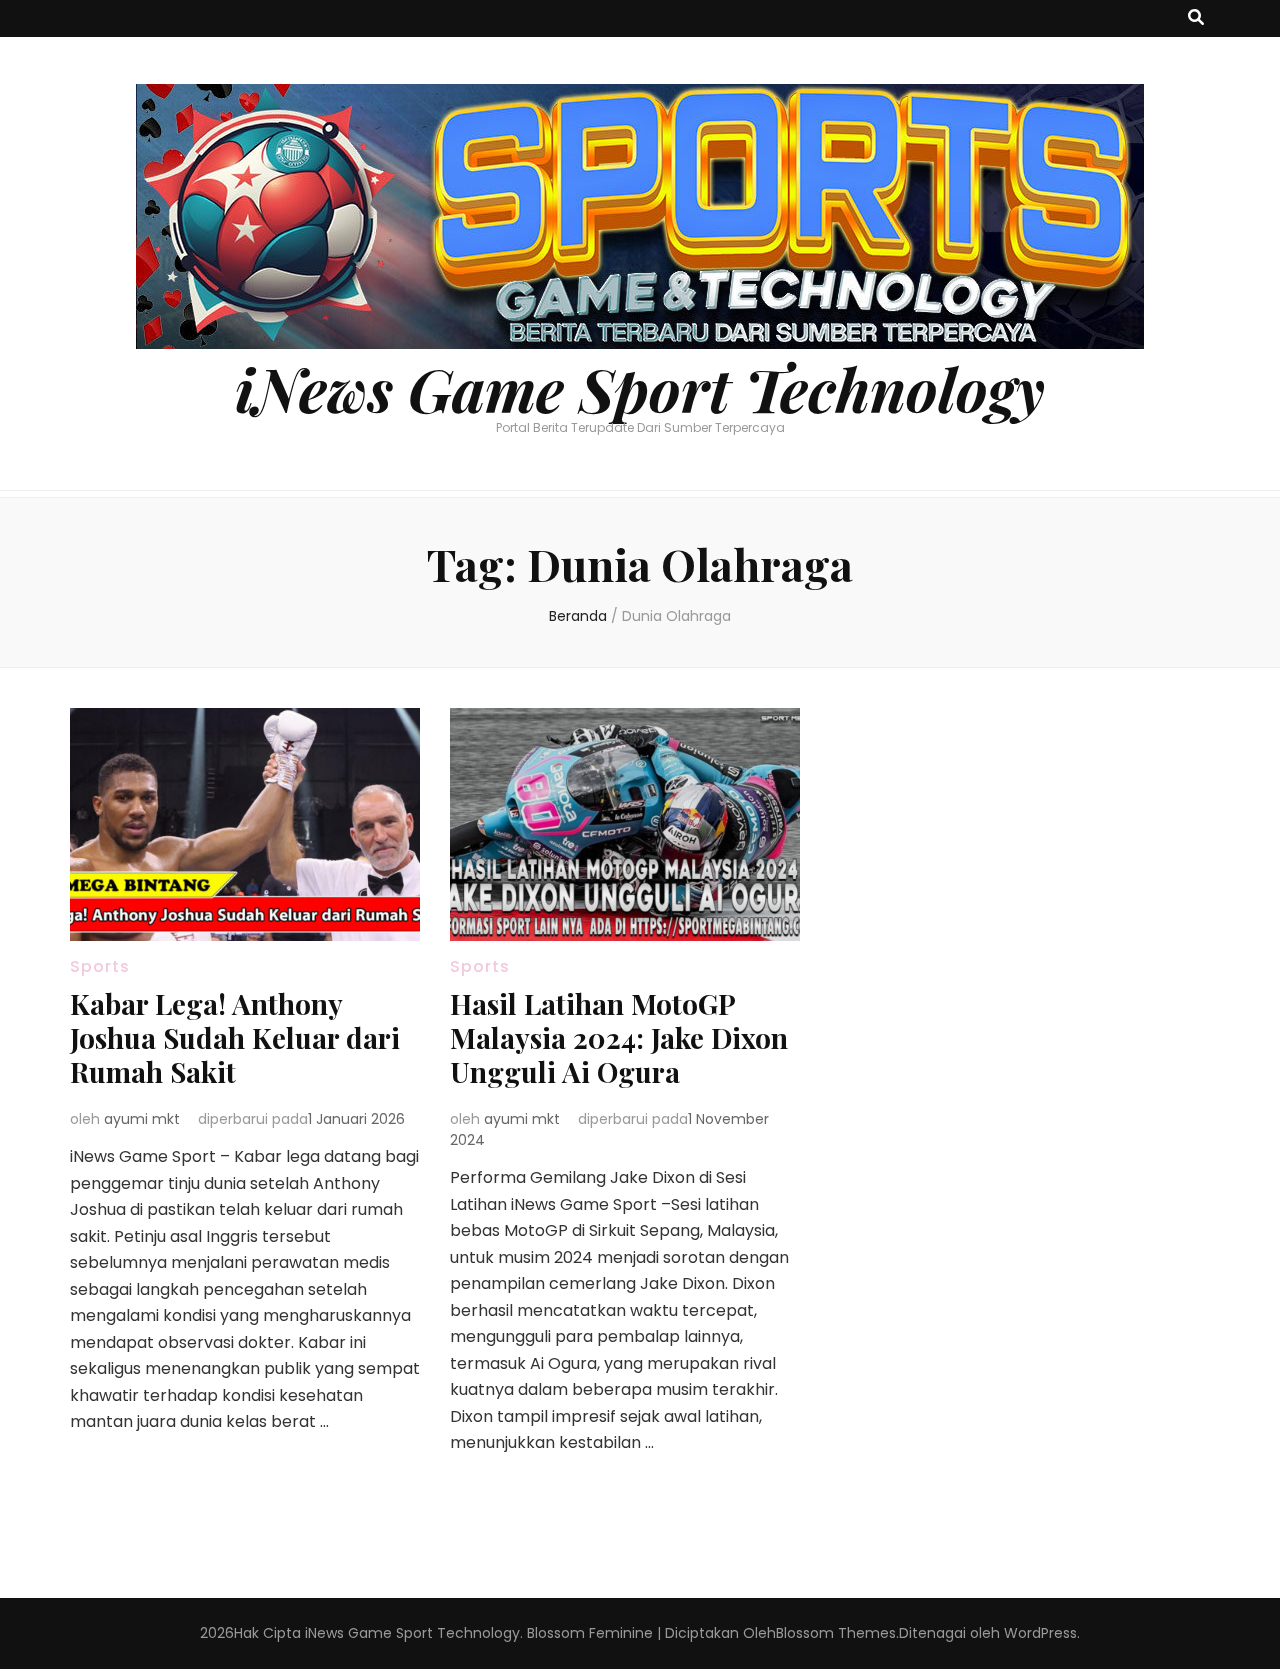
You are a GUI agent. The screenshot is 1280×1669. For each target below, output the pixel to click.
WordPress (1040, 1633)
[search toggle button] (1196, 18)
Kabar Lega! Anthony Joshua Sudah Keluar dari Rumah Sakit (235, 1037)
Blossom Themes (836, 1633)
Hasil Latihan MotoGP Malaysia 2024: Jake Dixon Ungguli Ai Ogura (619, 1037)
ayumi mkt (142, 1119)
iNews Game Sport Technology (640, 388)
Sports (100, 966)
